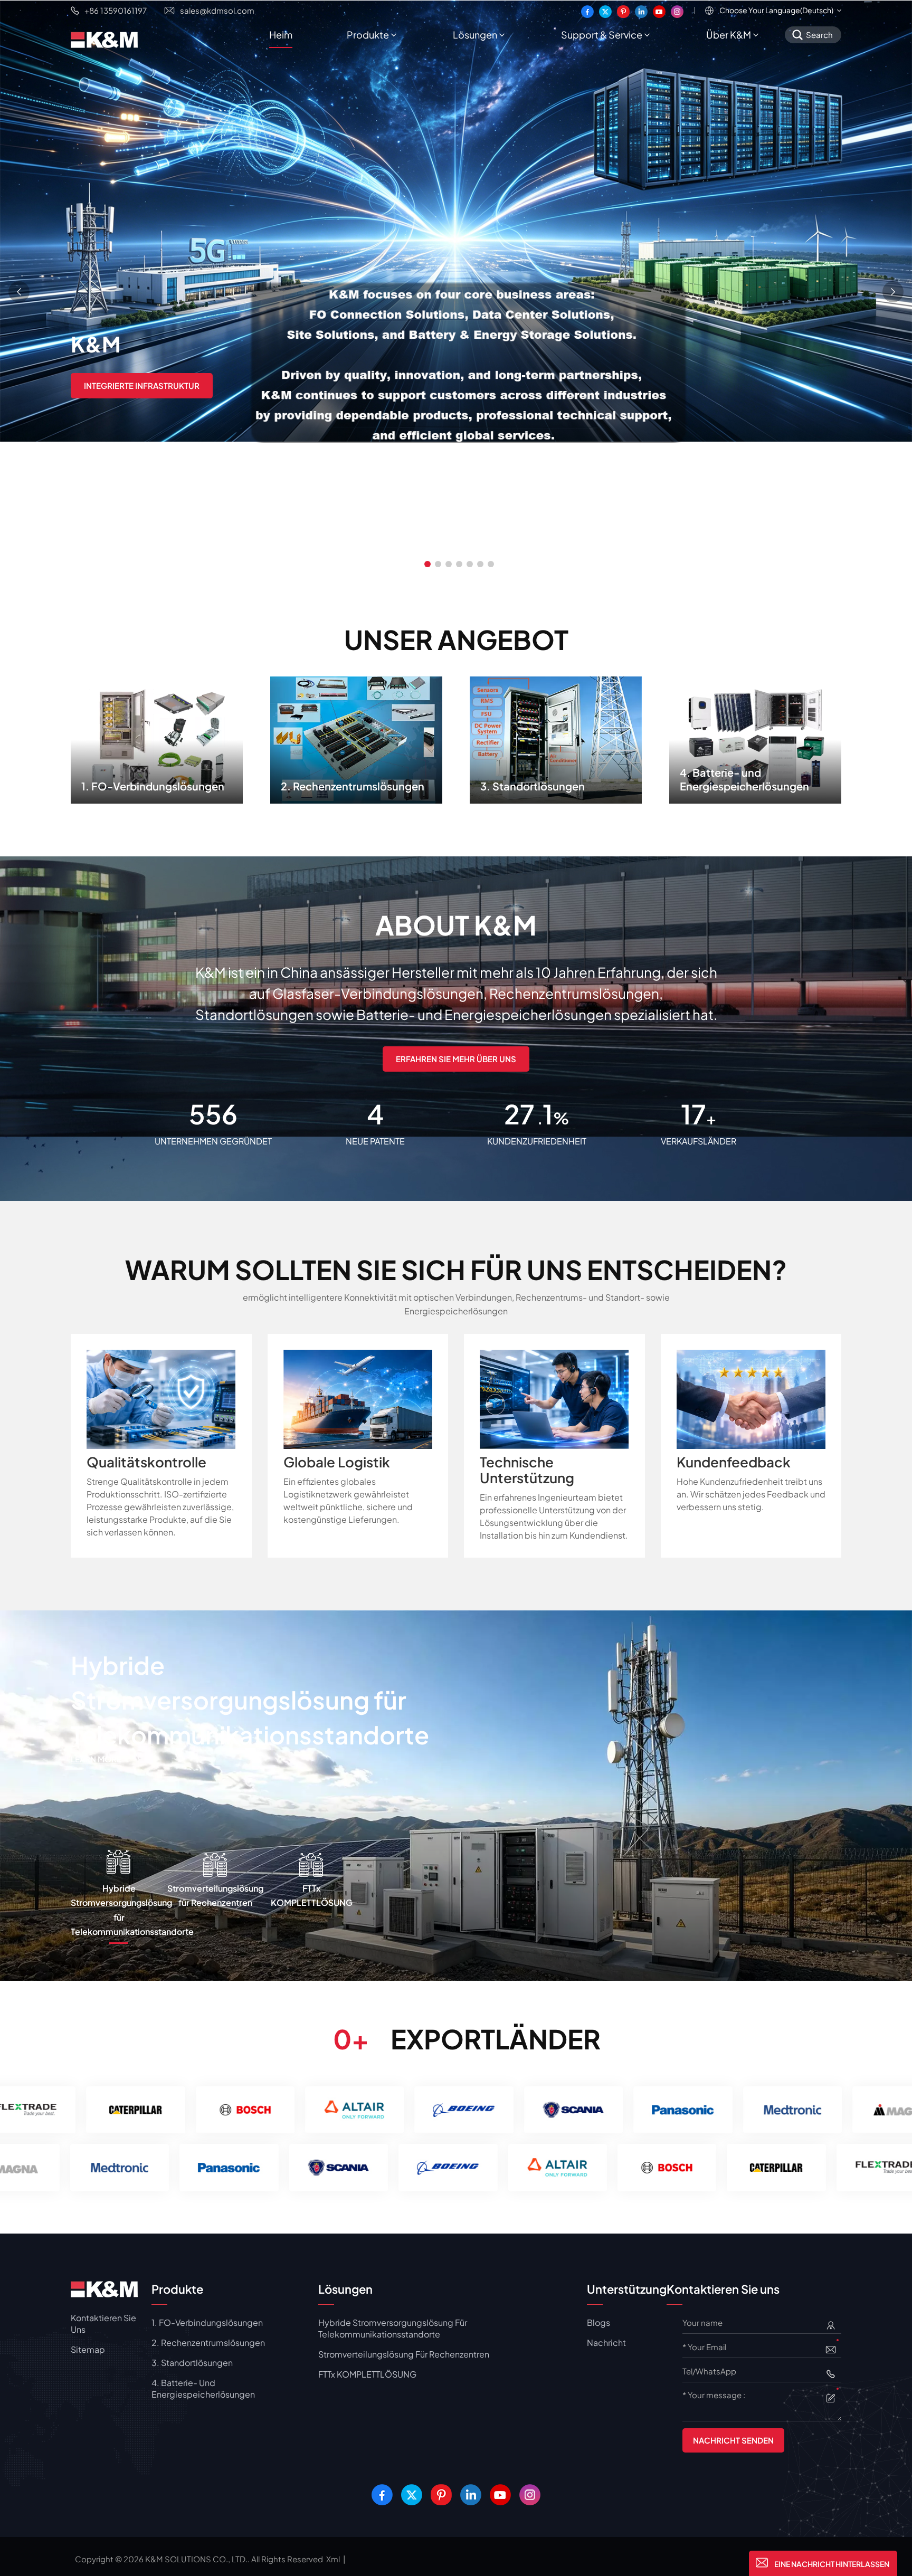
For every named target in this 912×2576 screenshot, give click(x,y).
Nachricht (606, 2343)
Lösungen (475, 35)
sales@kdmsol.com (217, 10)
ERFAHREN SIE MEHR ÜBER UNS (456, 1059)
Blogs (598, 2322)
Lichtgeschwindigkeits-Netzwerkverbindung (185, 384)
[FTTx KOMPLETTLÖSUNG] (456, 1794)
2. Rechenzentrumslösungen (356, 737)
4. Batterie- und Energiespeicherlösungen (756, 737)
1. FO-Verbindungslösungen (157, 737)
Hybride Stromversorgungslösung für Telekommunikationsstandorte (393, 2328)
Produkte (368, 35)
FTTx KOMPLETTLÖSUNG (215, 1665)
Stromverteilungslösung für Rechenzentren (404, 2354)
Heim (281, 35)
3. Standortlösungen (556, 737)
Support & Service (602, 35)
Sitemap (88, 2349)
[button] (427, 564)
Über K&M (729, 35)
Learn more (385, 1671)
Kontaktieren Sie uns (103, 2324)
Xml (333, 2559)
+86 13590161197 (116, 10)
